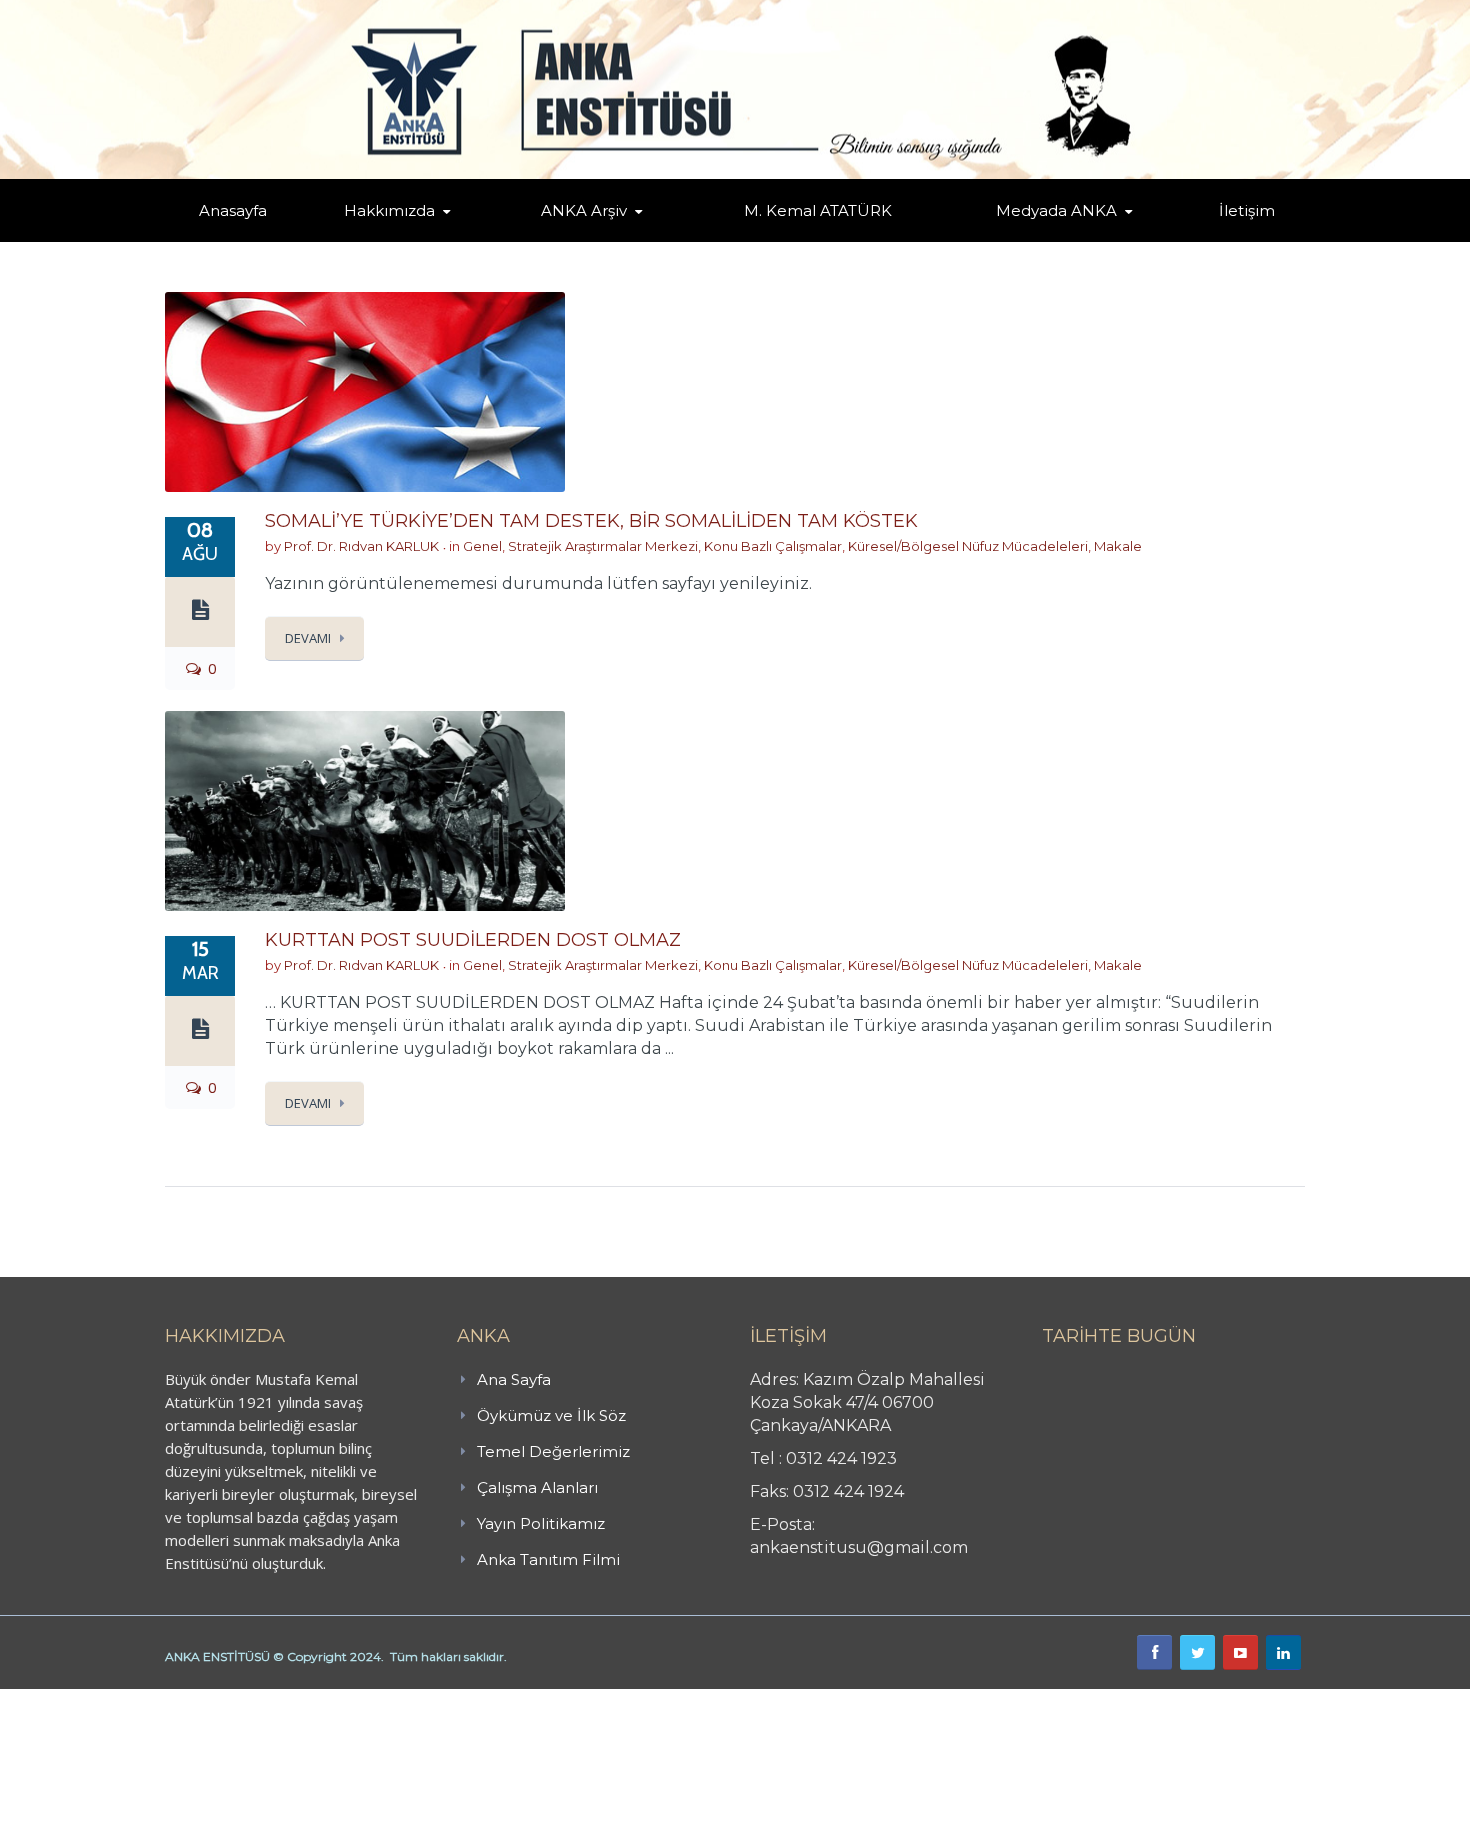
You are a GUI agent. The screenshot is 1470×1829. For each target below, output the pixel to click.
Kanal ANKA (1008, 240)
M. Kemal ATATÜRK (818, 210)
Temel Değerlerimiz (478, 238)
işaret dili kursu (315, 1700)
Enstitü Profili (369, 240)
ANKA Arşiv (584, 210)
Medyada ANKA (1056, 210)
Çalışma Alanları (537, 1487)
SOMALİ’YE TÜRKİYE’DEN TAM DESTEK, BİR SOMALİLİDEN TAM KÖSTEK (591, 521)
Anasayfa (233, 210)
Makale (1118, 546)
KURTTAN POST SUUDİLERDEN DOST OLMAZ (473, 940)
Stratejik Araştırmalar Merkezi (603, 546)
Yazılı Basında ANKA (1047, 238)
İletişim (1247, 210)
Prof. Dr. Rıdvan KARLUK (361, 546)
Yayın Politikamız (541, 1523)
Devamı (308, 638)
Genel (482, 546)
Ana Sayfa (514, 1379)
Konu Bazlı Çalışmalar (773, 546)
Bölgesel (599, 238)
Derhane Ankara (205, 1700)
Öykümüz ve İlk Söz (484, 240)
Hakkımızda (389, 210)
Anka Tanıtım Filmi (548, 1559)
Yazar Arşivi (560, 240)
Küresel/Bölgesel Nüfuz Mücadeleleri (968, 546)
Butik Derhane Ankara (73, 1700)
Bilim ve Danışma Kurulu (400, 237)
